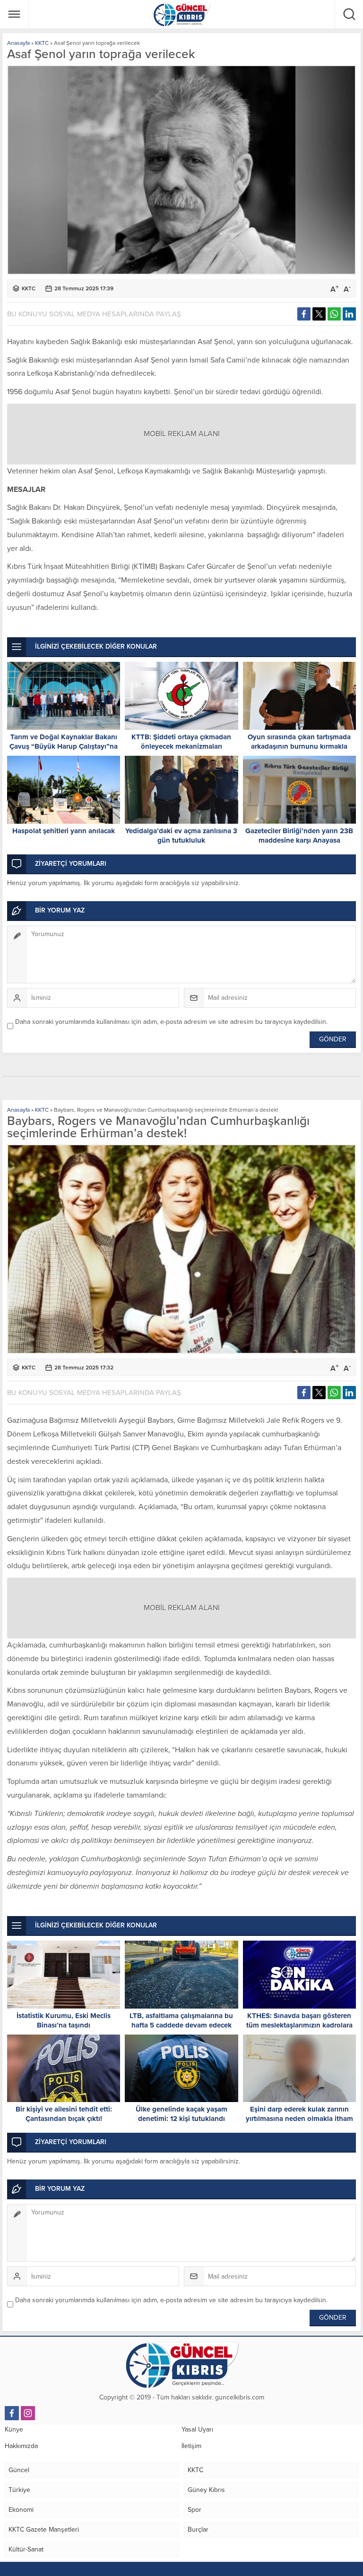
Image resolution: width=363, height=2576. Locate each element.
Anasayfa (18, 43)
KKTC (42, 43)
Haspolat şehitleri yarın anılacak (64, 831)
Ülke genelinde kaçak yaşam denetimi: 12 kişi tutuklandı (181, 2114)
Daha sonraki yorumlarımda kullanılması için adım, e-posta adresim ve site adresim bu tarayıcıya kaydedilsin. (171, 1022)
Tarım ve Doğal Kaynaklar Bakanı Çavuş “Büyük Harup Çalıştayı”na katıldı (64, 746)
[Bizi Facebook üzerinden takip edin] (12, 2413)
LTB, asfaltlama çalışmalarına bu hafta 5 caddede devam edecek (181, 2020)
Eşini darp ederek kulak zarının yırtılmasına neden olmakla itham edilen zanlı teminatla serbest (299, 2119)
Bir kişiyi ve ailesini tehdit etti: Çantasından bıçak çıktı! (64, 2114)
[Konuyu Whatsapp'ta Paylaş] (334, 314)
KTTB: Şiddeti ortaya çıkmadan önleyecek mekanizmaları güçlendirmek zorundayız (181, 746)
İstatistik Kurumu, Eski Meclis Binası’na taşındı (64, 2020)
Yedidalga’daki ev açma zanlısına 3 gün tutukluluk (181, 836)
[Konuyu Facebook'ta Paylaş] (304, 314)
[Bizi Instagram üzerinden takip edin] (28, 2413)
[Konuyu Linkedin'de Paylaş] (349, 314)
